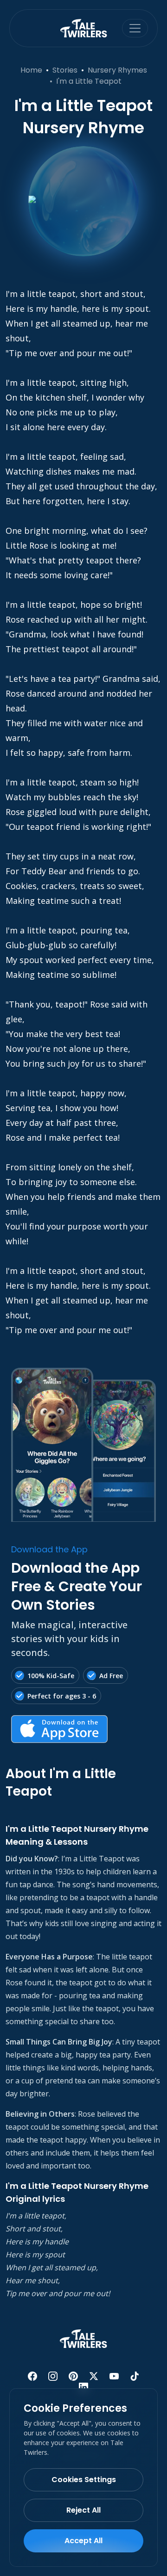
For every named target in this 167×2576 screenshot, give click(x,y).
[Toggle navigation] (135, 28)
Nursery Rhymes (117, 70)
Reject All (83, 2510)
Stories (65, 70)
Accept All (83, 2541)
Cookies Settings (84, 2480)
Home (31, 70)
